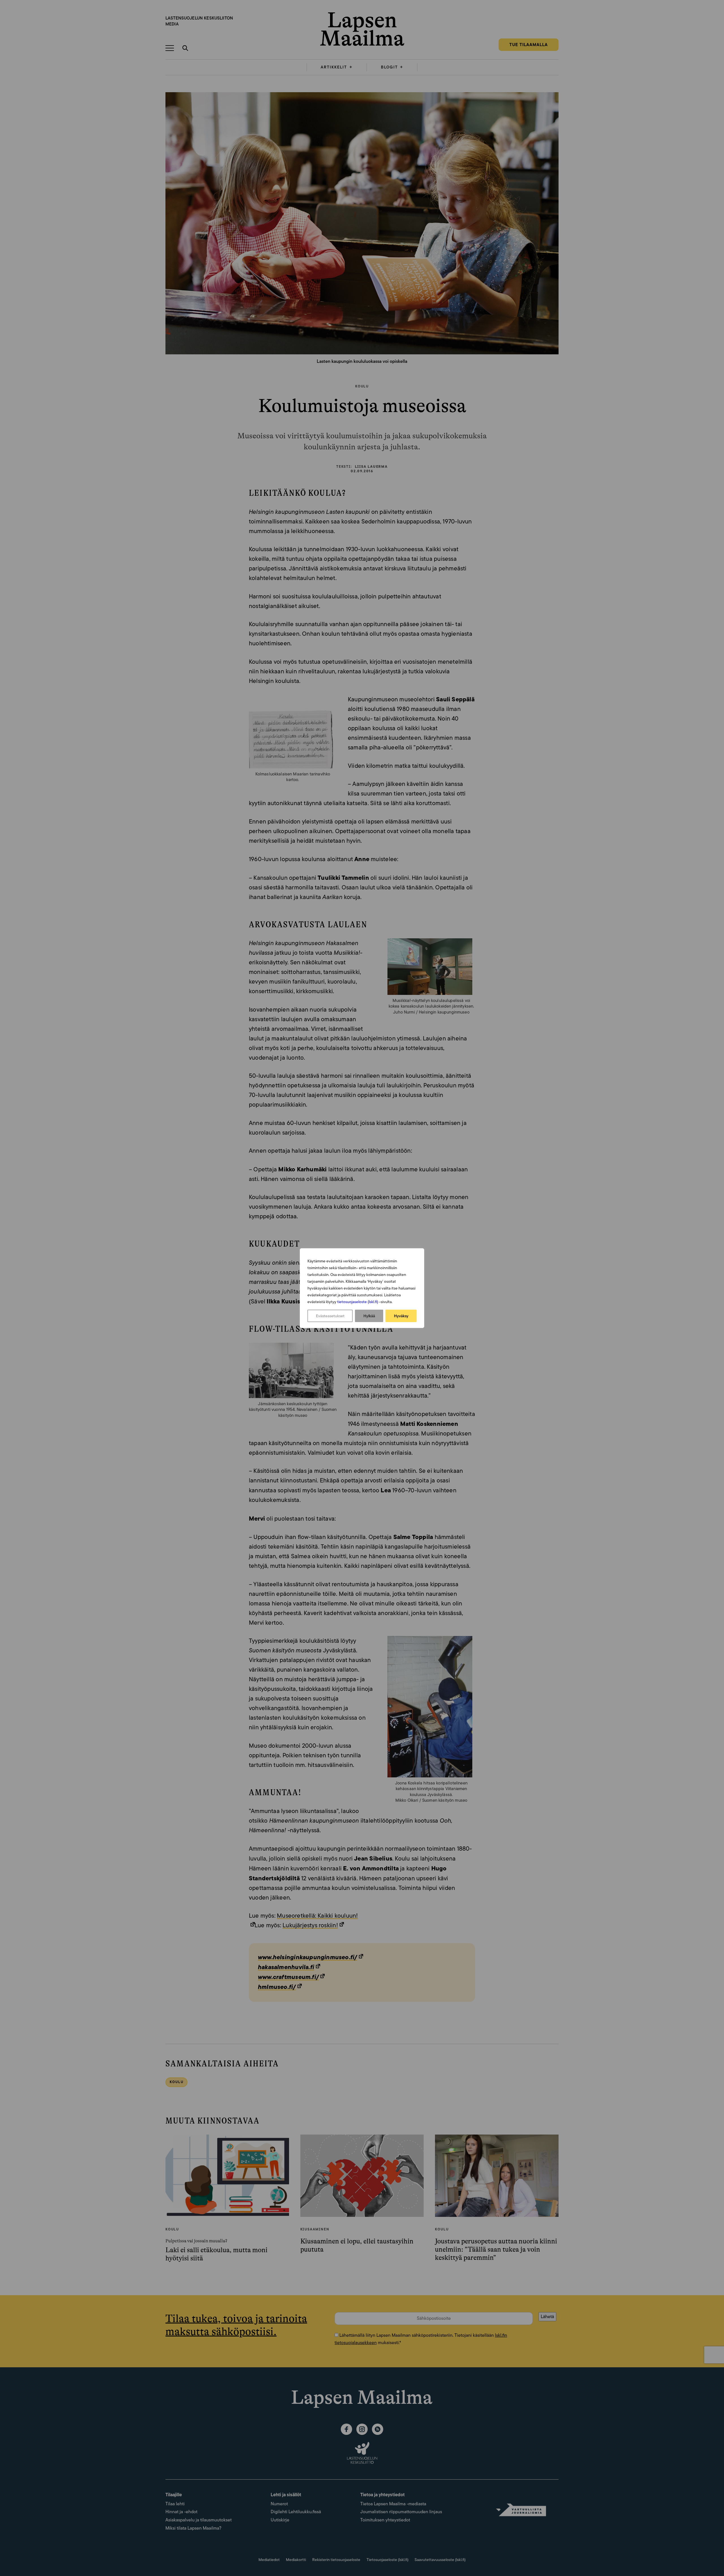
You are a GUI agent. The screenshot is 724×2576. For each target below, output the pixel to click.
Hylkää (369, 1316)
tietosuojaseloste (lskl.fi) (358, 1302)
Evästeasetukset (330, 1316)
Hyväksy (401, 1316)
